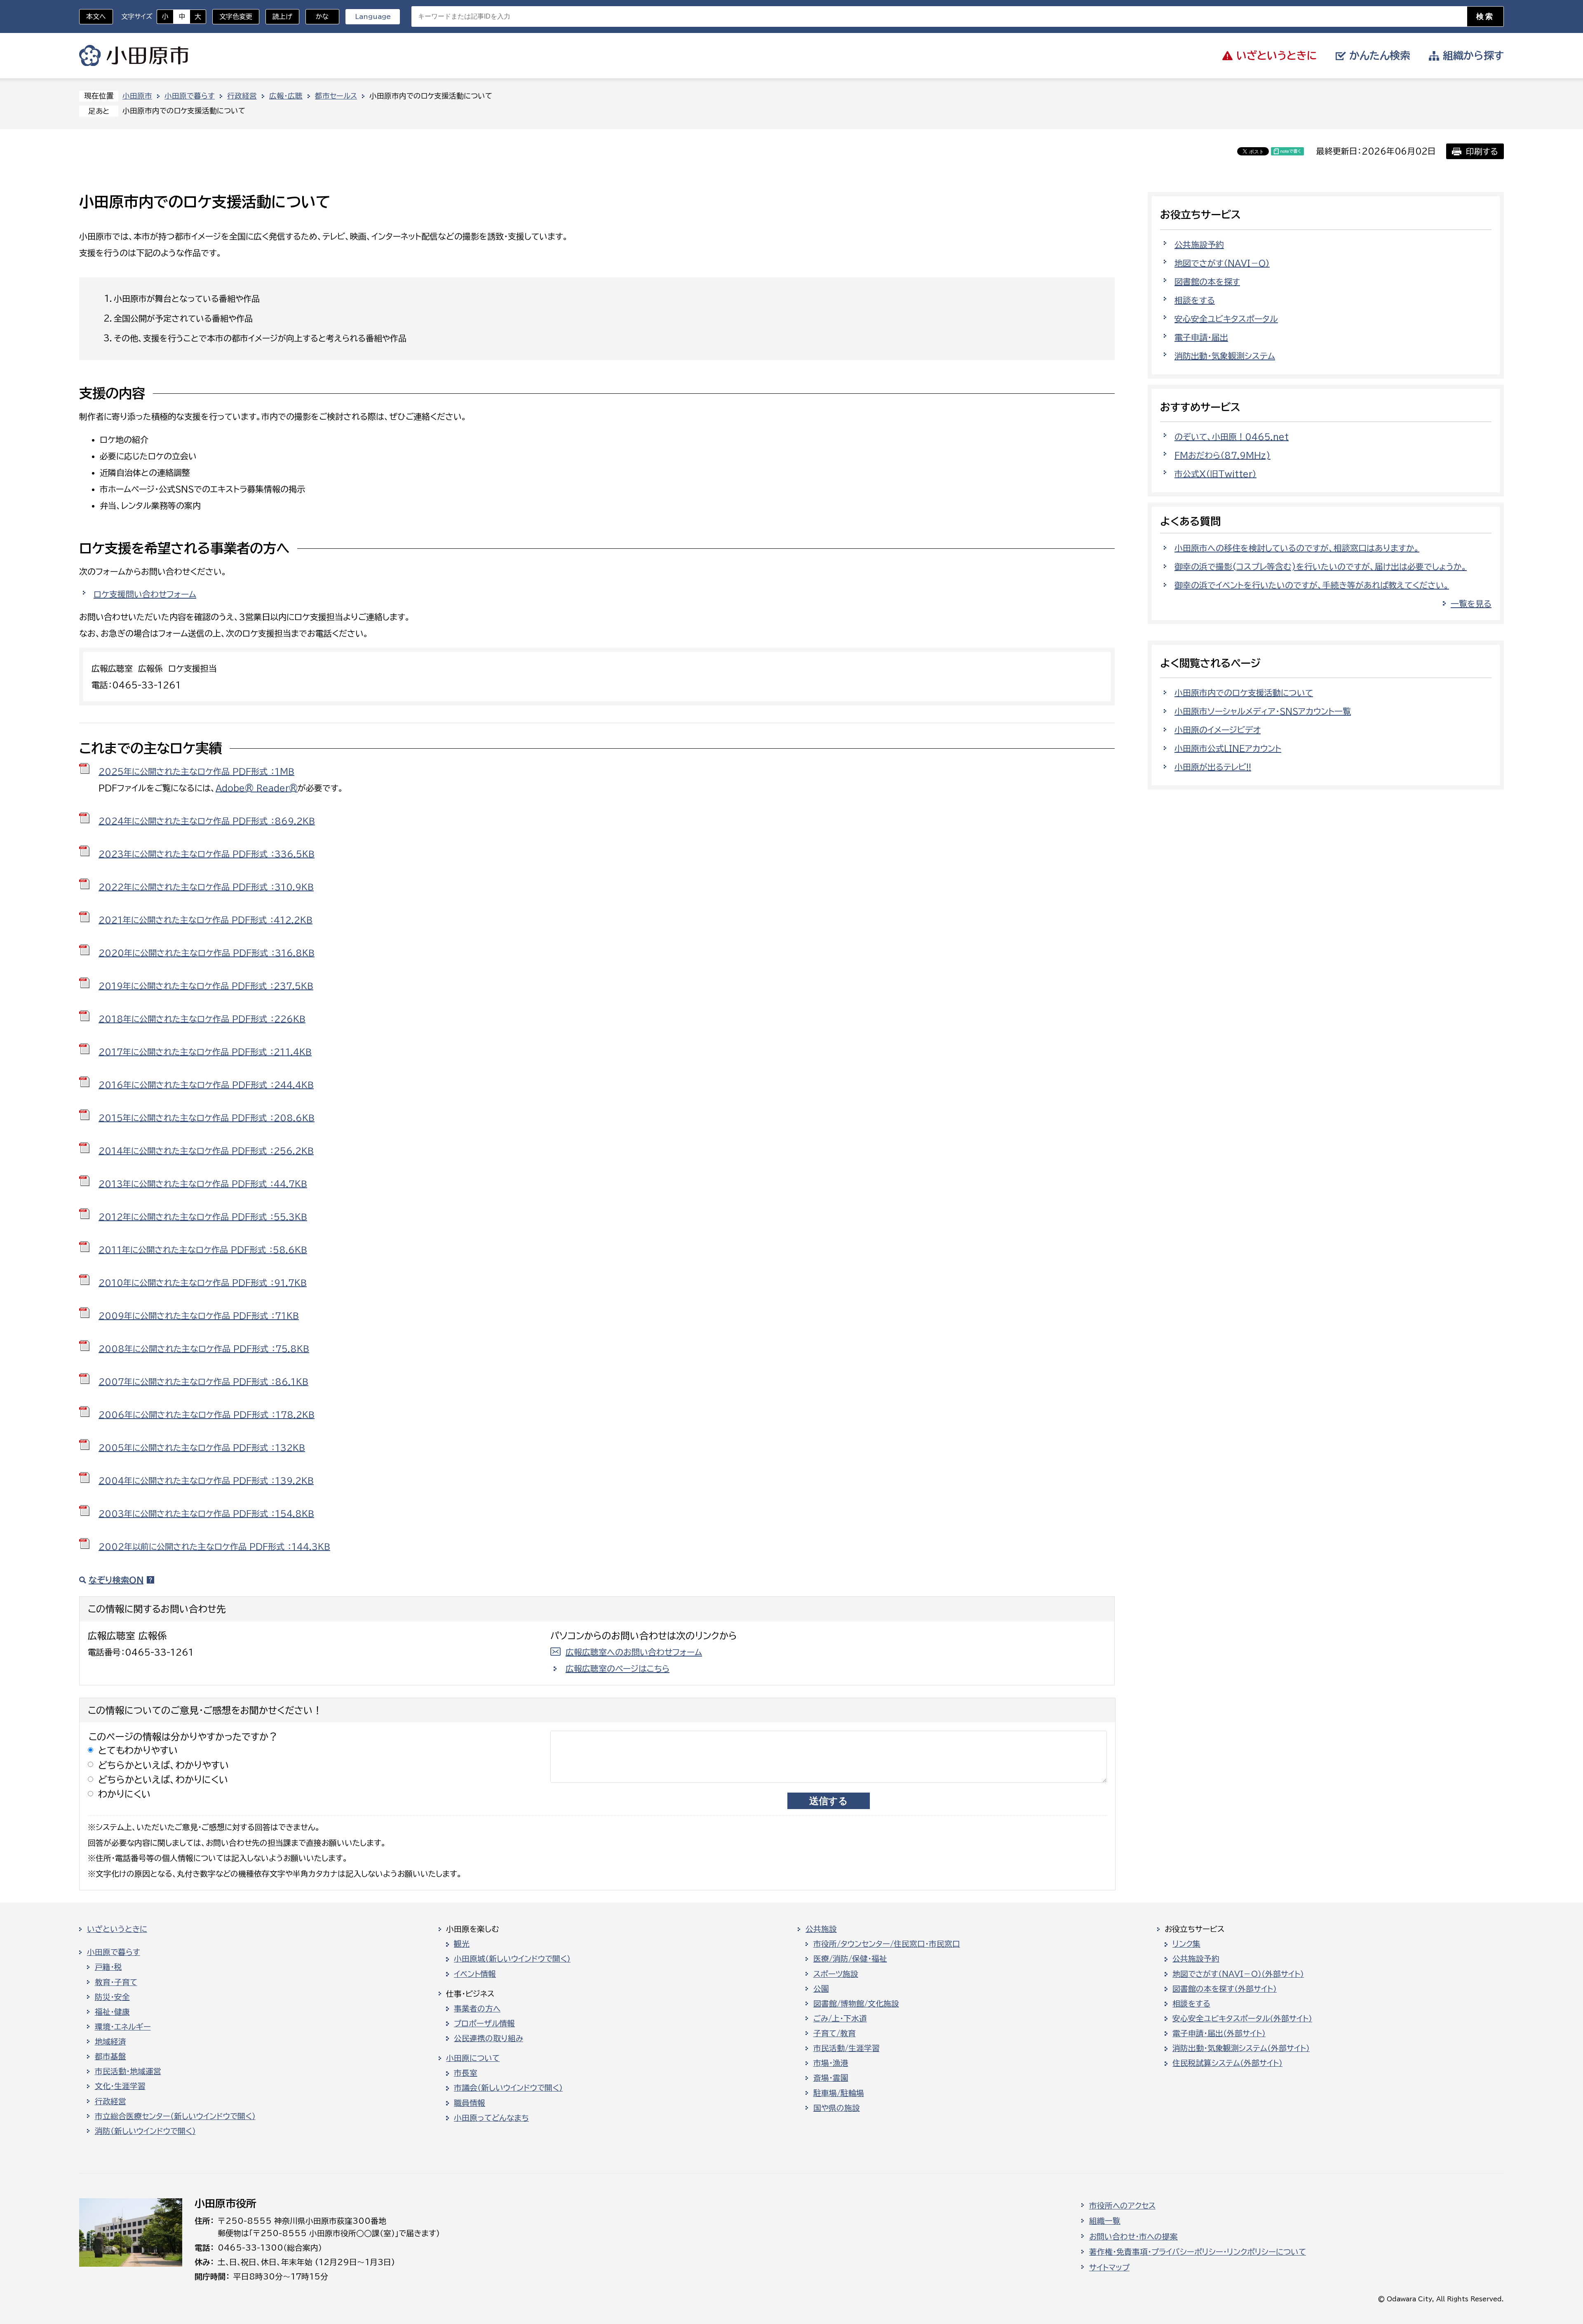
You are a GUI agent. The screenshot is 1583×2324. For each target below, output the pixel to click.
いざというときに (117, 1929)
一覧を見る (1471, 604)
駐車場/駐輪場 (839, 2093)
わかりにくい (124, 1794)
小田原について (473, 2058)
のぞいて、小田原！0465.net (1232, 437)
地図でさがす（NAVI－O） (1222, 263)
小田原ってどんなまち (491, 2118)
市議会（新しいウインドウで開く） (508, 2088)
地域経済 (110, 2042)
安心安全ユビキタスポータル (1226, 319)
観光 (462, 1944)
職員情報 (470, 2103)
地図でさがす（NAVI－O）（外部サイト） (1238, 1974)
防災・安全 (112, 1997)
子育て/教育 (835, 2033)
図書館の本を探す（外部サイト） (1225, 1989)
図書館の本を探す (1207, 282)
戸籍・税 (108, 1967)
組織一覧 (1105, 2221)
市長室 (466, 2073)
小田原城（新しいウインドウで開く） (512, 1959)
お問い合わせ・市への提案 (1133, 2237)
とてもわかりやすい (138, 1750)
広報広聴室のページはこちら (618, 1668)
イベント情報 (475, 1974)
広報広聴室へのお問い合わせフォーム (634, 1652)
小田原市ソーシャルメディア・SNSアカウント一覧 (1263, 711)
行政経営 (242, 96)
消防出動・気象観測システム (1225, 356)
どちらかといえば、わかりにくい (163, 1780)
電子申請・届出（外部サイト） (1219, 2033)
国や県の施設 (837, 2108)
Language (373, 16)
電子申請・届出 (1201, 337)
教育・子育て (116, 1982)
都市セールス (336, 96)
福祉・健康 (112, 2012)
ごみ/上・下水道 (840, 2019)
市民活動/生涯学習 (847, 2048)
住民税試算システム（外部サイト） (1227, 2063)
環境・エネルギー (123, 2027)
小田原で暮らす (190, 96)
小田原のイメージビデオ (1218, 730)
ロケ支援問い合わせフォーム (145, 594)
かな (317, 16)
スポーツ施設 (836, 1974)
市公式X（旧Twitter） (1215, 474)
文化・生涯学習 (120, 2086)
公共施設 (821, 1929)
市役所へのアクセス (1122, 2206)
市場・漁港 (831, 2063)
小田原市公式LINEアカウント (1228, 748)
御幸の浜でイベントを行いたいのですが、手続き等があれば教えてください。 (1312, 585)
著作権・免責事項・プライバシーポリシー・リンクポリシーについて (1198, 2252)
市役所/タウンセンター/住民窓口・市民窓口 (887, 1944)
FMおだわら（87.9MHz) (1222, 455)
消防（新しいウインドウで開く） (145, 2131)
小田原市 (134, 56)
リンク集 (1186, 1944)
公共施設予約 (1199, 244)
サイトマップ (1109, 2268)
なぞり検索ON (116, 1580)
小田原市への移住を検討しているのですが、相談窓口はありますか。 (1297, 548)
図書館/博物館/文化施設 (856, 2004)
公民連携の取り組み (489, 2038)
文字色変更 (236, 16)
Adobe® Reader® (257, 788)
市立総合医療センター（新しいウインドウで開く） (175, 2116)
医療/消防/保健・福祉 (850, 1959)
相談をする (1195, 300)
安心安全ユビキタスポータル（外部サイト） (1242, 2019)
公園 (821, 1989)
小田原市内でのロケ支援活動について (1244, 693)
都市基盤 (110, 2056)
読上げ (282, 16)
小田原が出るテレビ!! (1213, 767)
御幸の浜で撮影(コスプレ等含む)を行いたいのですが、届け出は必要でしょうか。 (1321, 566)
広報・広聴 (286, 96)
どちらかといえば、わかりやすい (164, 1765)
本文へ (96, 16)
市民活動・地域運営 (128, 2071)
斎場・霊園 (831, 2078)
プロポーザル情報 (484, 2023)
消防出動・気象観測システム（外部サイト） (1241, 2048)
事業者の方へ (477, 2009)
